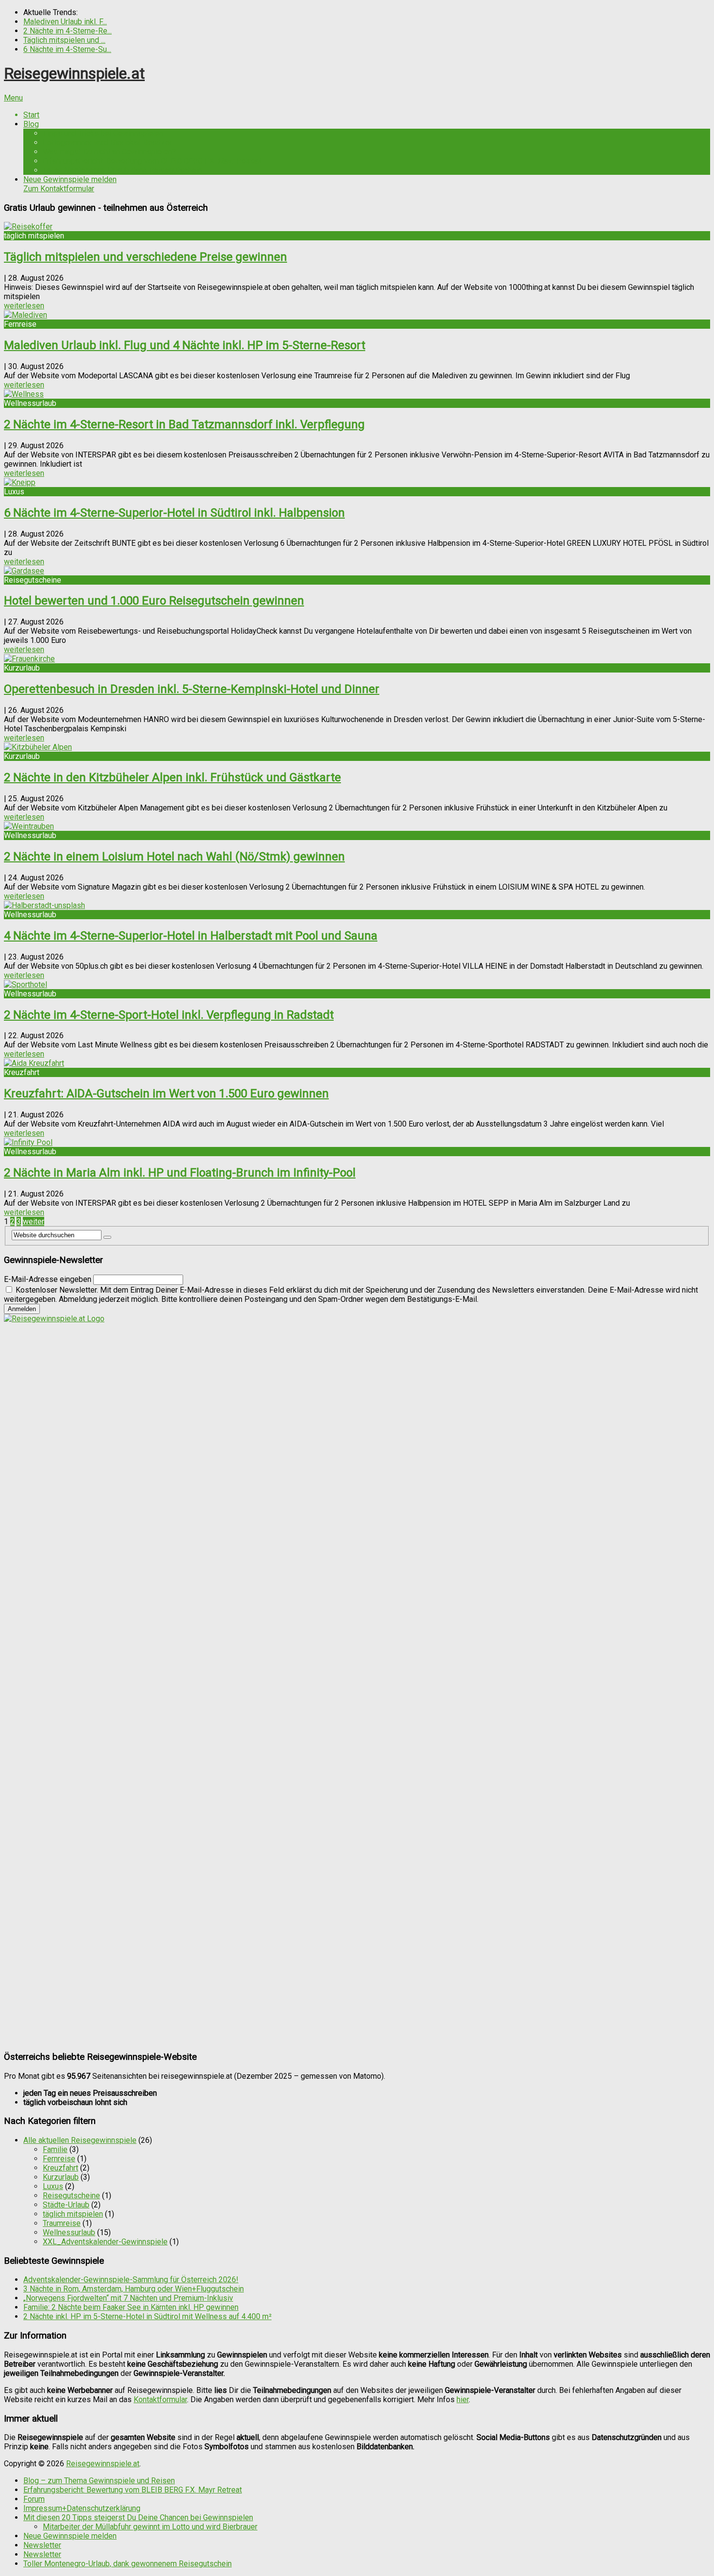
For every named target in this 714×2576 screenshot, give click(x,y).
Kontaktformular (160, 2399)
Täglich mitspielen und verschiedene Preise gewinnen (145, 257)
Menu (13, 98)
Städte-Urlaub (66, 2205)
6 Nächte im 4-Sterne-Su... (67, 49)
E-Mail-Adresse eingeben (48, 1279)
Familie (55, 2149)
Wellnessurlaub (69, 2232)
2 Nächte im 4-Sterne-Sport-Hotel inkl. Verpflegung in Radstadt (169, 1015)
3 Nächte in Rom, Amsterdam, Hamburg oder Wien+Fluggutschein (134, 2289)
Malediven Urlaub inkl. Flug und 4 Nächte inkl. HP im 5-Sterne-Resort (185, 345)
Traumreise (62, 2223)
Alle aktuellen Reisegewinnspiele (80, 2140)
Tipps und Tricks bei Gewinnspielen (103, 133)
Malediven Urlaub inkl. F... (65, 22)
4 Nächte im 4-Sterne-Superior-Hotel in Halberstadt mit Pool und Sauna (191, 936)
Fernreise (59, 2159)
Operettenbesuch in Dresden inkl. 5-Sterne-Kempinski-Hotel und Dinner (192, 689)
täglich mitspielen (73, 2214)
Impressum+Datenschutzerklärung (82, 2508)
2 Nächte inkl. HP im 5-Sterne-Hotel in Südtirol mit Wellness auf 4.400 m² (147, 2316)
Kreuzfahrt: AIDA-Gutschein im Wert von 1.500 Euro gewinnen (166, 1094)
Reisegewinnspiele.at (74, 73)
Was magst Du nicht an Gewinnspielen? (109, 152)
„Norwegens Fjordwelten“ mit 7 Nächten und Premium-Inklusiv (128, 2298)
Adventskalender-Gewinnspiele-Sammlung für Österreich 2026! (131, 2280)
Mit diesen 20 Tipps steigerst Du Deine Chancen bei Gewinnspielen (138, 2517)
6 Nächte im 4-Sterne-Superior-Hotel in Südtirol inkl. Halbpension (174, 513)
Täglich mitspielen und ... (64, 40)
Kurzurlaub (61, 2177)
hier (463, 2399)
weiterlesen (24, 306)
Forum (34, 2499)
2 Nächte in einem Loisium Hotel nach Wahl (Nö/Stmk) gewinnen (174, 857)
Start (31, 115)
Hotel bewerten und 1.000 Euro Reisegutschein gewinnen (154, 601)
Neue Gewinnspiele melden (70, 184)
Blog (31, 124)
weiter (34, 1221)
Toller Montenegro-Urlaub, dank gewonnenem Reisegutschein (127, 2564)
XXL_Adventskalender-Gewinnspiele (105, 2242)
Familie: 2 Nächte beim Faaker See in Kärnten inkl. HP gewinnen (131, 2307)
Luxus (53, 2186)
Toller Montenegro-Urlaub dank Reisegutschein (122, 170)
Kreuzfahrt (60, 2168)
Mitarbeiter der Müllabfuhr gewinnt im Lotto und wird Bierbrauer (150, 2527)
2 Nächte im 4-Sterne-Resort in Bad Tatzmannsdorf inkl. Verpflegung (184, 424)
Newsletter (42, 2545)
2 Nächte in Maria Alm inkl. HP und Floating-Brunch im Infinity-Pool (180, 1173)
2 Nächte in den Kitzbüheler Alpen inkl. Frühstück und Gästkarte (172, 777)
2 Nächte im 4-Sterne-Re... (68, 31)
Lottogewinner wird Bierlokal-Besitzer (107, 143)
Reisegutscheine (71, 2196)
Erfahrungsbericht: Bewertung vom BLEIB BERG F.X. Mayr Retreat (152, 161)
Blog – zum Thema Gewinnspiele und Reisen (99, 2481)
